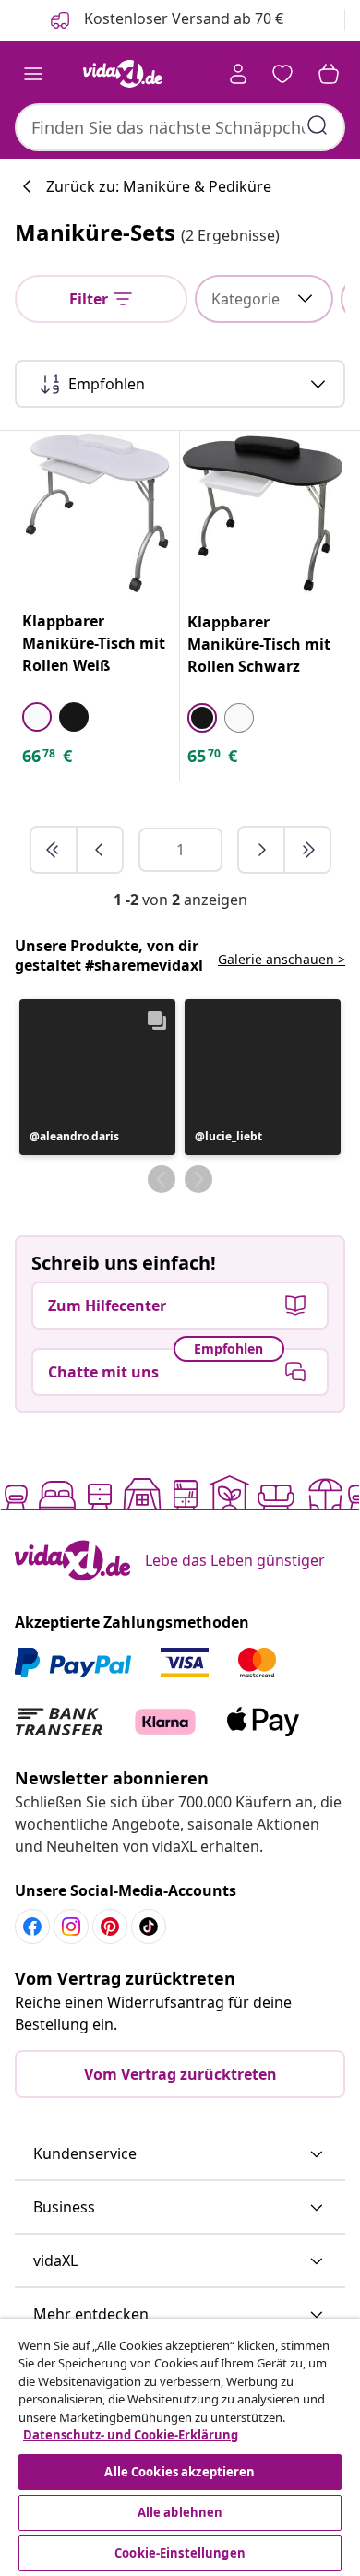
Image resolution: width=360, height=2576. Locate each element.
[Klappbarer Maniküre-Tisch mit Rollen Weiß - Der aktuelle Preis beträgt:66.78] (97, 513)
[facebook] (32, 1926)
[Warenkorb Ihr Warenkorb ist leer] (329, 74)
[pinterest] (110, 1926)
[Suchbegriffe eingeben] (318, 125)
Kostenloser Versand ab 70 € (182, 18)
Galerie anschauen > (282, 959)
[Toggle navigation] (33, 74)
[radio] (37, 717)
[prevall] (54, 850)
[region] (180, 2447)
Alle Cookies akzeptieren (180, 2472)
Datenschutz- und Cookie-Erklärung (131, 2435)
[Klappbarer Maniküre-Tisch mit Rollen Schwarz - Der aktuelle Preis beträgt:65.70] (263, 513)
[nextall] (307, 850)
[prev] (100, 850)
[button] (97, 1077)
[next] (262, 850)
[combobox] (180, 127)
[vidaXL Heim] (123, 74)
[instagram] (71, 1926)
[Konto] (238, 74)
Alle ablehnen (180, 2512)
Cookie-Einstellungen (180, 2553)
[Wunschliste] (282, 74)
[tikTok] (149, 1926)
